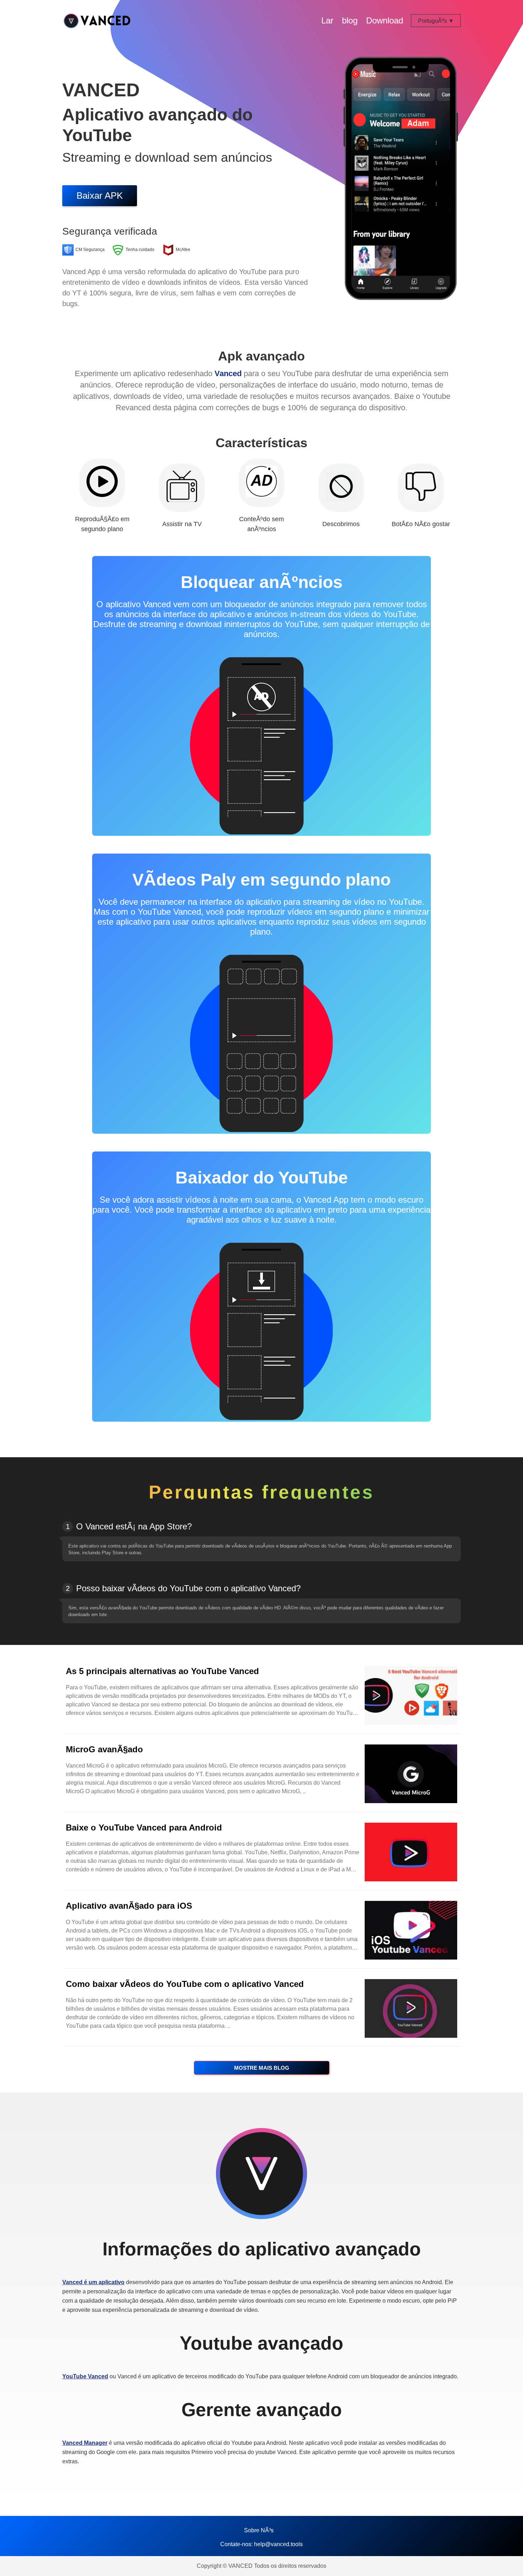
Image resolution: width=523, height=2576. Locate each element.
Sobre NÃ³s (259, 2530)
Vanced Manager (85, 2443)
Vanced (228, 373)
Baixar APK (100, 196)
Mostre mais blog (262, 2068)
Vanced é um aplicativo (93, 2282)
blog (350, 20)
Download (385, 20)
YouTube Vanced (85, 2376)
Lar (327, 20)
